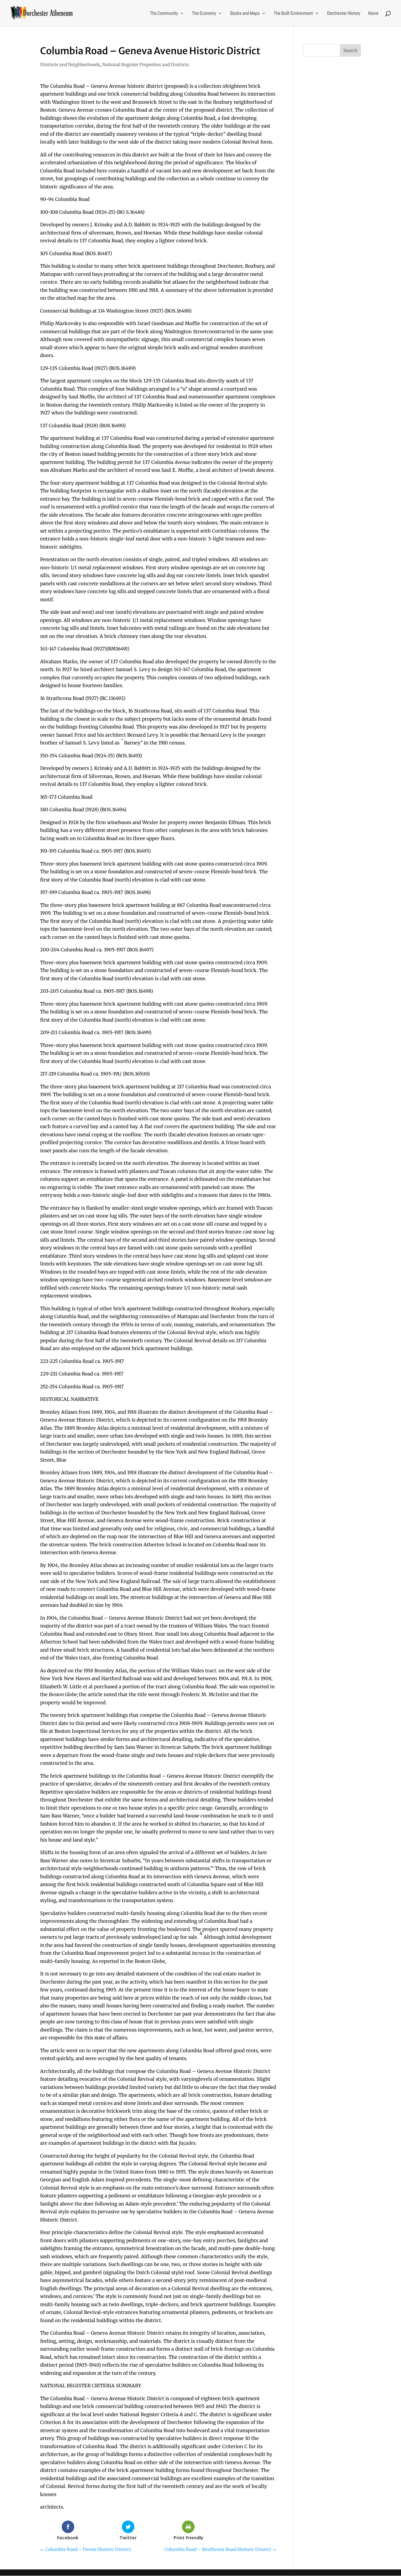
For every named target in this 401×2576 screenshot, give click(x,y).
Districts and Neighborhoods (70, 65)
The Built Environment (293, 13)
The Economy (204, 13)
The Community (164, 13)
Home (373, 13)
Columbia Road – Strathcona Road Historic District (220, 2549)
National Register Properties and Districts (146, 65)
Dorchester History (344, 13)
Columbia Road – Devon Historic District (86, 2549)
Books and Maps (245, 13)
